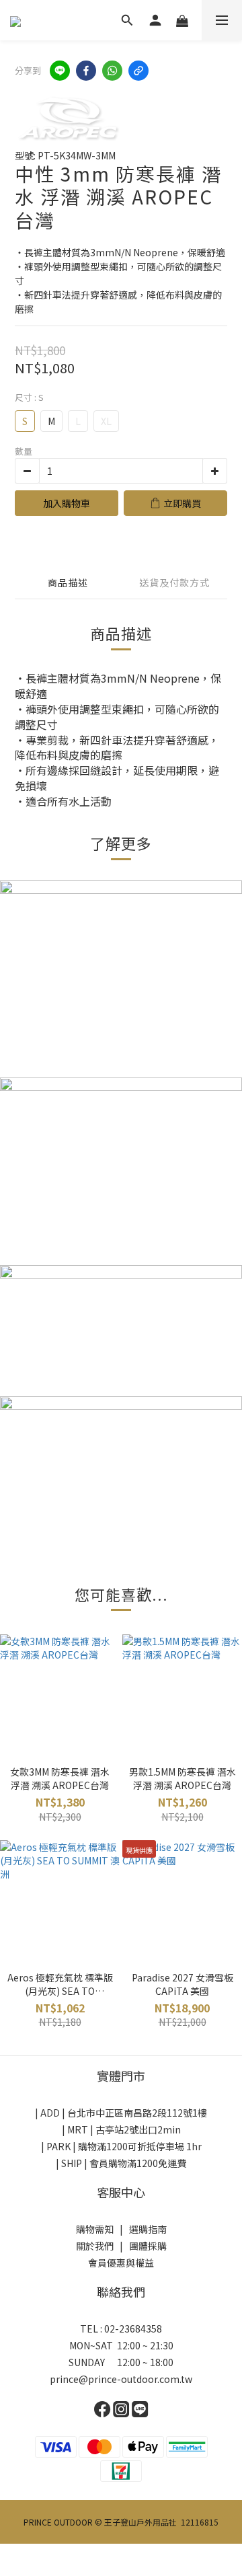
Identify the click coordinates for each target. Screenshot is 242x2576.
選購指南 (148, 2229)
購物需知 (95, 2229)
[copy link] (138, 71)
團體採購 (148, 2246)
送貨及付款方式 (174, 582)
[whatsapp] (112, 71)
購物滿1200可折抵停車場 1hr (140, 2146)
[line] (60, 71)
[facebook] (86, 71)
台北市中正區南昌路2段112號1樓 (137, 2113)
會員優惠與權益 (121, 2263)
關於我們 (95, 2246)
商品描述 (68, 582)
